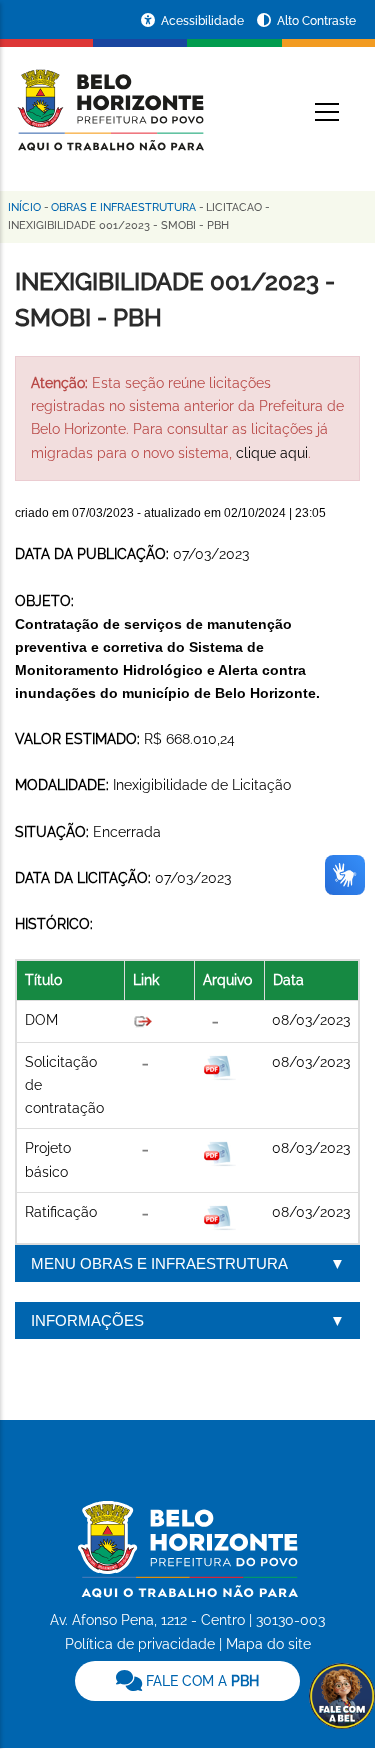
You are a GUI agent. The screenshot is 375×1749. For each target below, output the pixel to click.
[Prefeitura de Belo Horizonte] (109, 98)
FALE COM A (200, 1681)
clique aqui (272, 453)
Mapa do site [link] (268, 1644)
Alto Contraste (316, 21)
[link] (187, 1681)
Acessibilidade (204, 21)
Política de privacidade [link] (140, 1644)
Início (24, 207)
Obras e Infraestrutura (123, 207)
